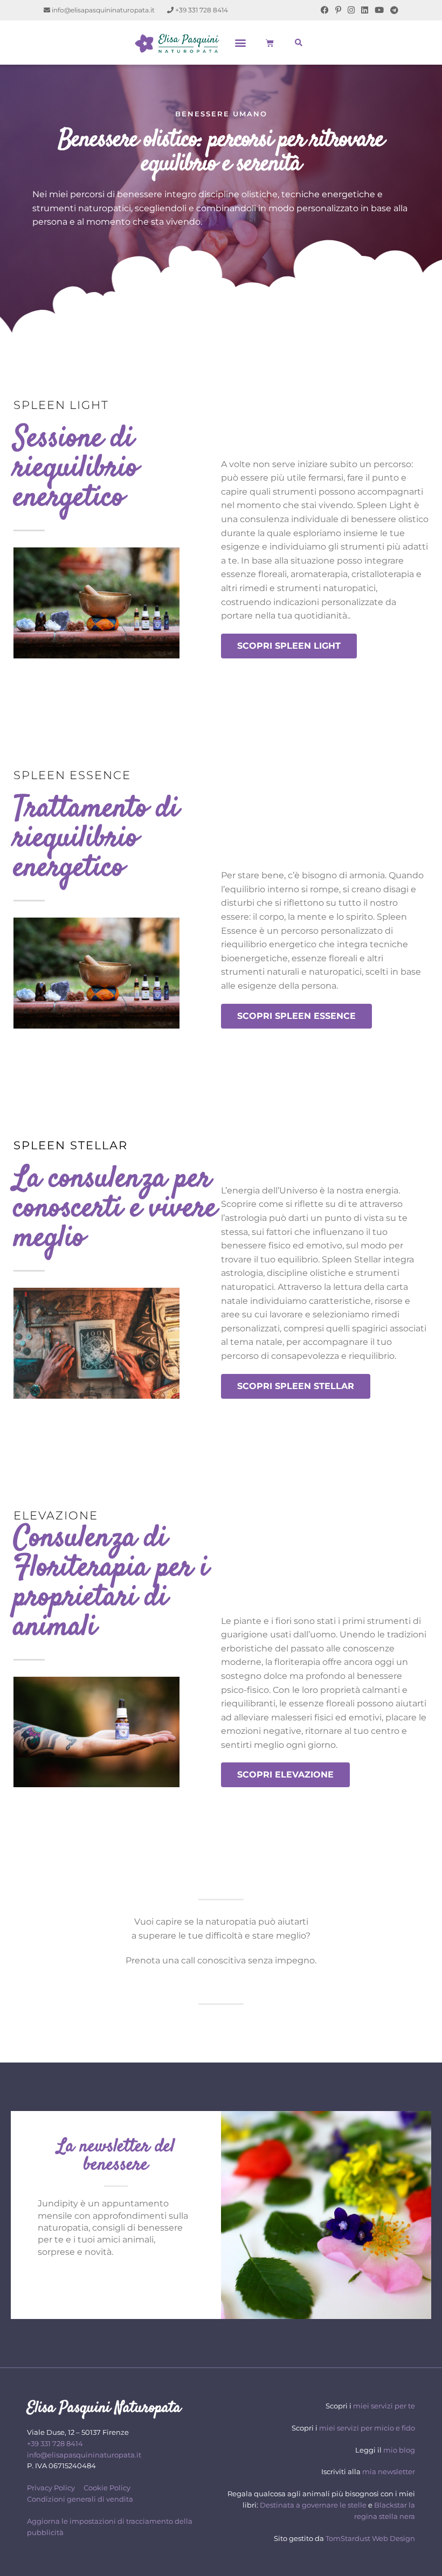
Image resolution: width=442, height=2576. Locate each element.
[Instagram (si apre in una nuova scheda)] (351, 10)
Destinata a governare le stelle (313, 2505)
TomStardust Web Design (370, 2538)
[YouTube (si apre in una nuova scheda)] (379, 10)
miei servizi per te (384, 2406)
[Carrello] (270, 43)
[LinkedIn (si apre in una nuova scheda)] (365, 10)
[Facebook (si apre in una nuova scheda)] (325, 10)
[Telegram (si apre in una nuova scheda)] (393, 10)
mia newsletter (389, 2471)
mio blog (399, 2449)
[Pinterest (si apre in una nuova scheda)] (338, 10)
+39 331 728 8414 (201, 10)
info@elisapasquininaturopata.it (102, 10)
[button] (241, 43)
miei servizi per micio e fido (367, 2428)
